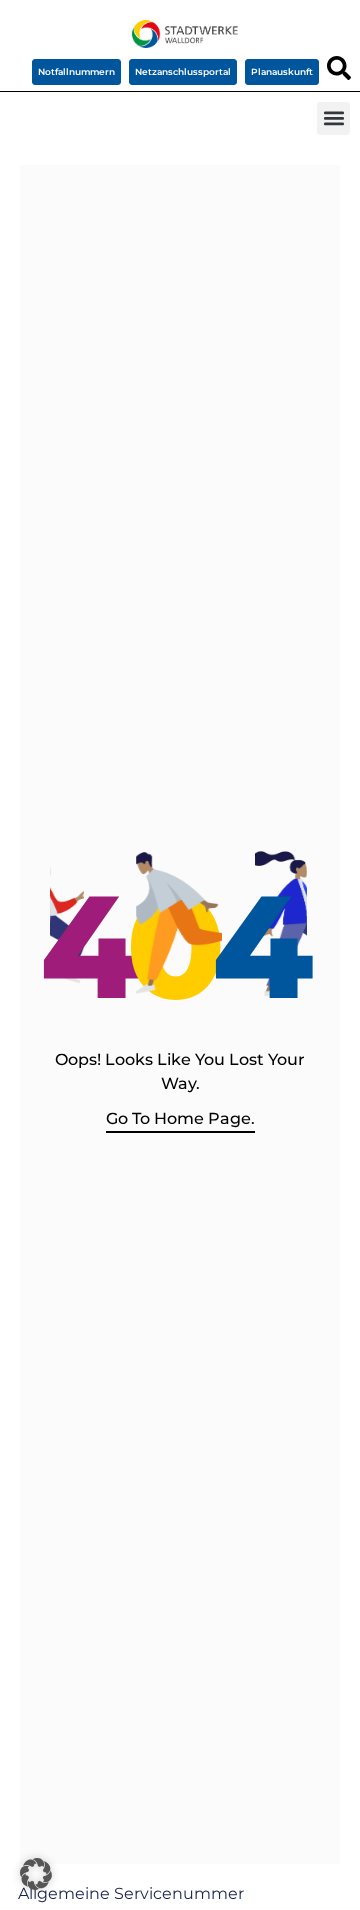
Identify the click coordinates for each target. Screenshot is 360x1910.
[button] (333, 118)
